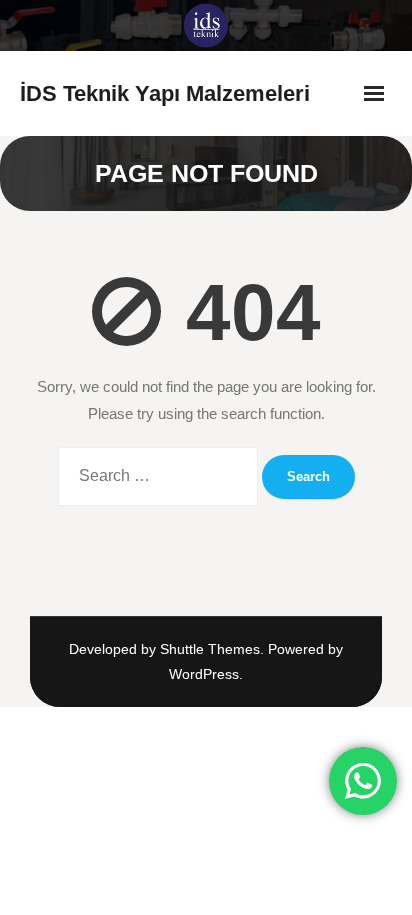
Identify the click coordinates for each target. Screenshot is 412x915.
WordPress (204, 674)
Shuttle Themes (210, 649)
